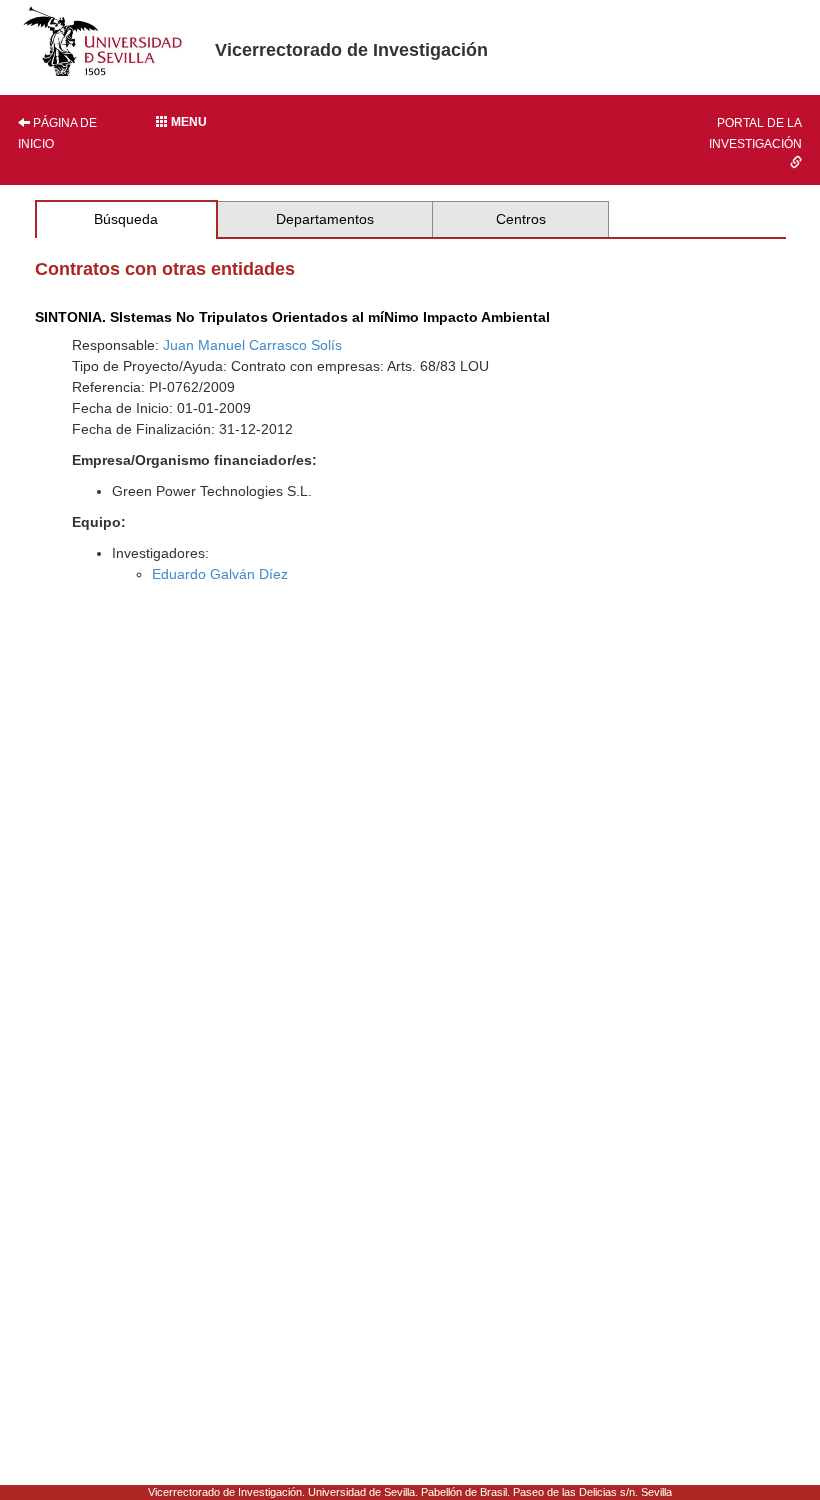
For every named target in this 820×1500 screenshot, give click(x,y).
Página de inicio (57, 133)
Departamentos (325, 219)
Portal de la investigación (755, 133)
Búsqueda (126, 219)
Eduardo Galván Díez (220, 574)
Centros (521, 219)
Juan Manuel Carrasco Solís (252, 345)
